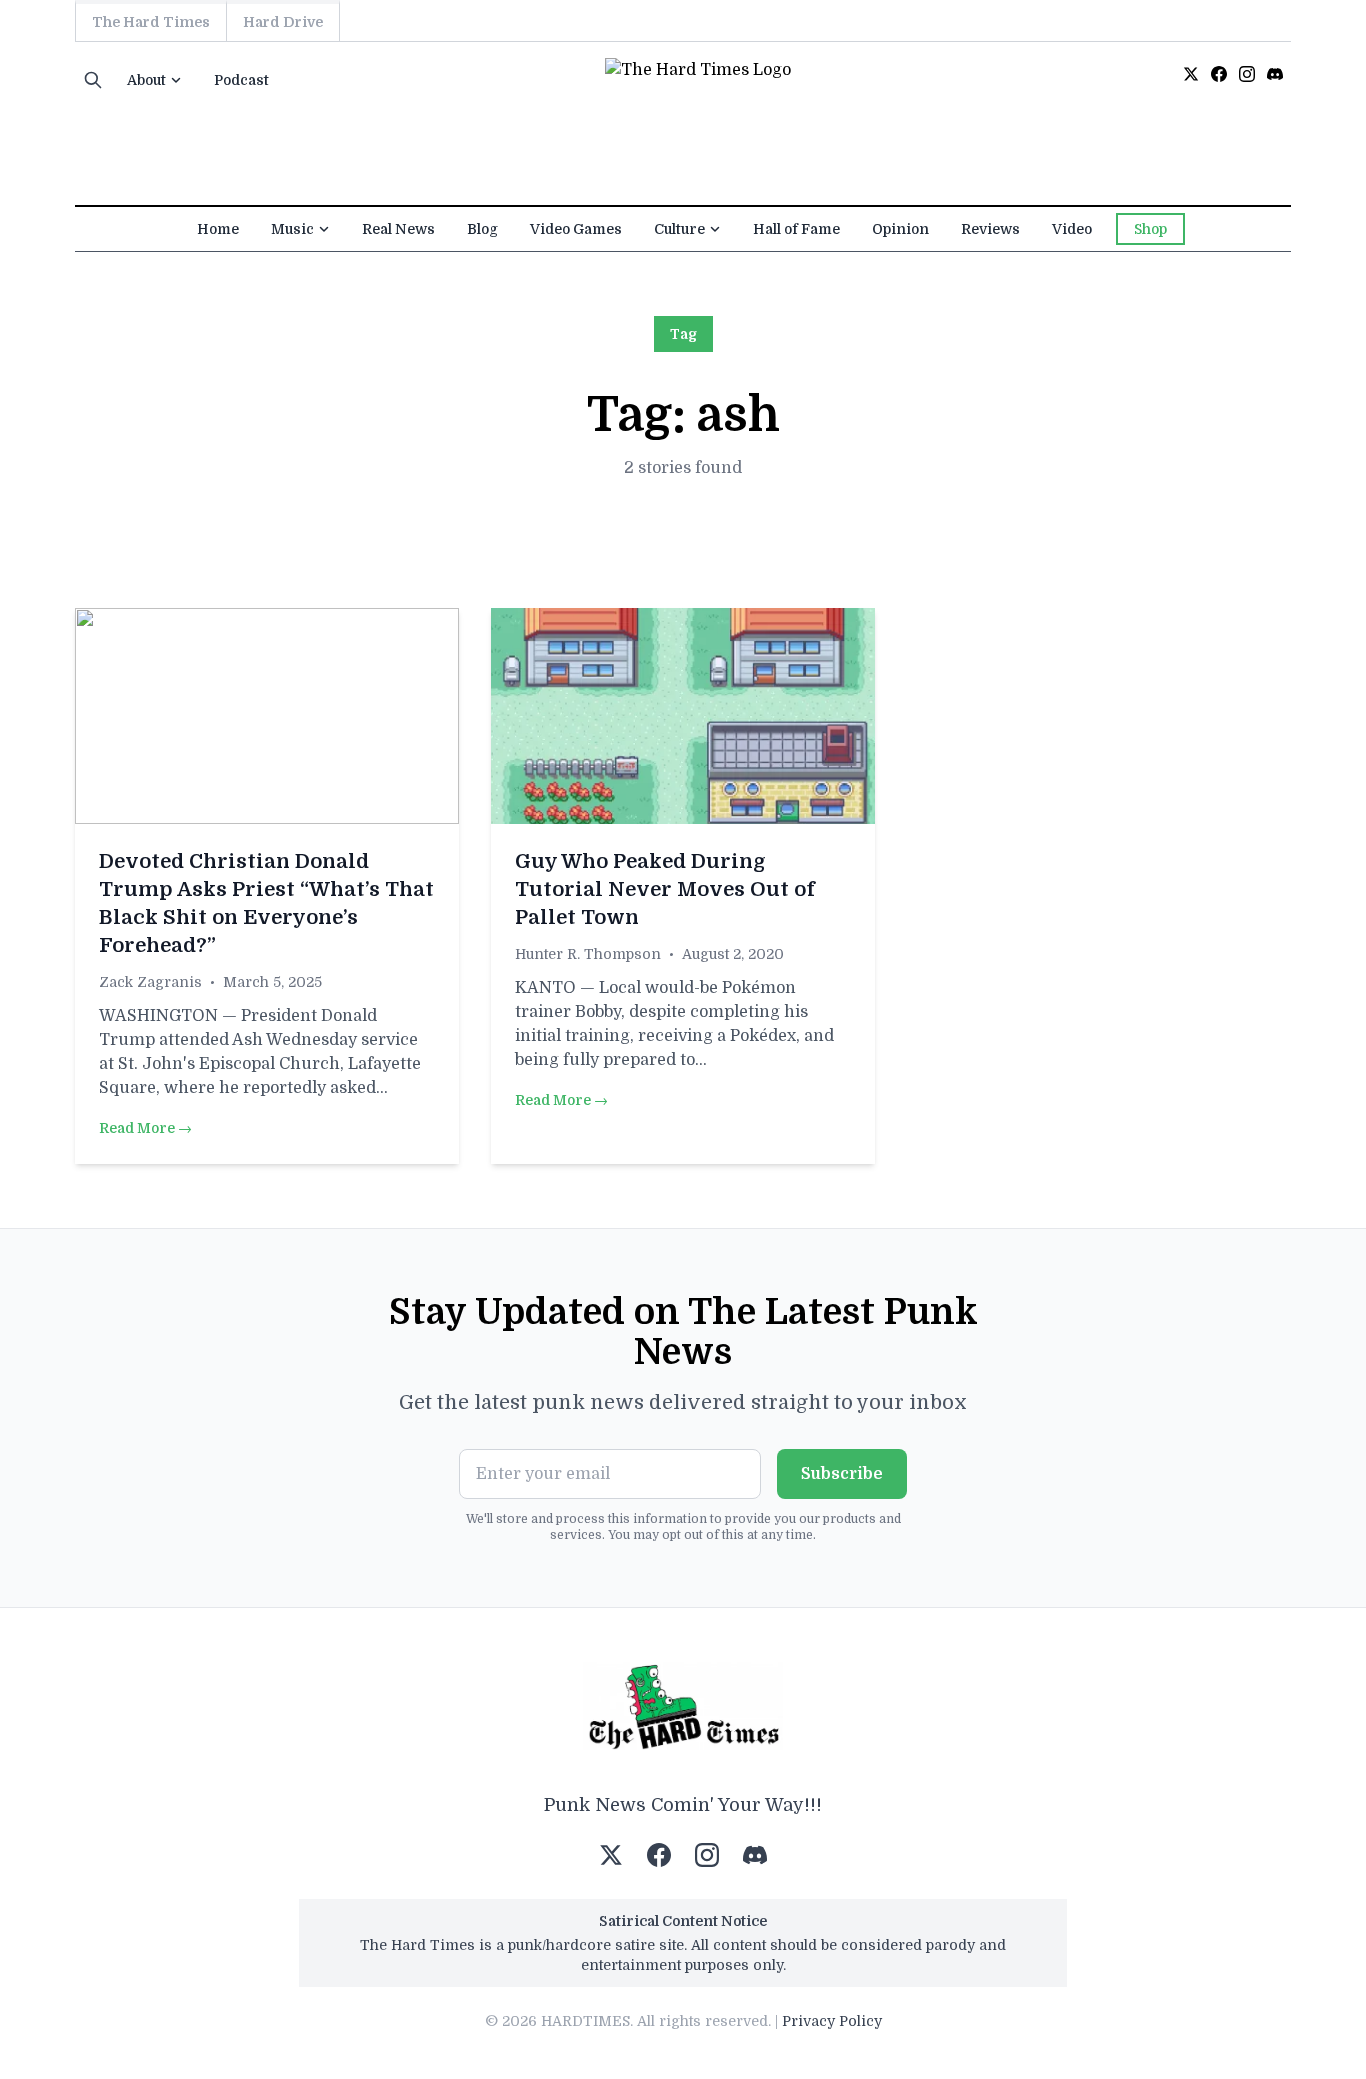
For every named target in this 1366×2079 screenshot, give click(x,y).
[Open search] (93, 80)
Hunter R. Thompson (588, 954)
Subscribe (842, 1474)
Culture (679, 229)
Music (292, 229)
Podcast (241, 80)
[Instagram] (1247, 74)
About (146, 80)
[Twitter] (1191, 74)
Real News (398, 229)
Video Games (576, 229)
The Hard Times (151, 22)
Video (1072, 229)
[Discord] (1275, 74)
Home (218, 229)
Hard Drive (283, 22)
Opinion (900, 229)
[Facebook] (1219, 74)
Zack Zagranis (150, 982)
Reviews (990, 229)
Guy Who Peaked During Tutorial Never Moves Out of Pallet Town (665, 889)
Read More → (145, 1128)
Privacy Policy (832, 2021)
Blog (482, 229)
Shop (1150, 229)
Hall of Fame (796, 229)
